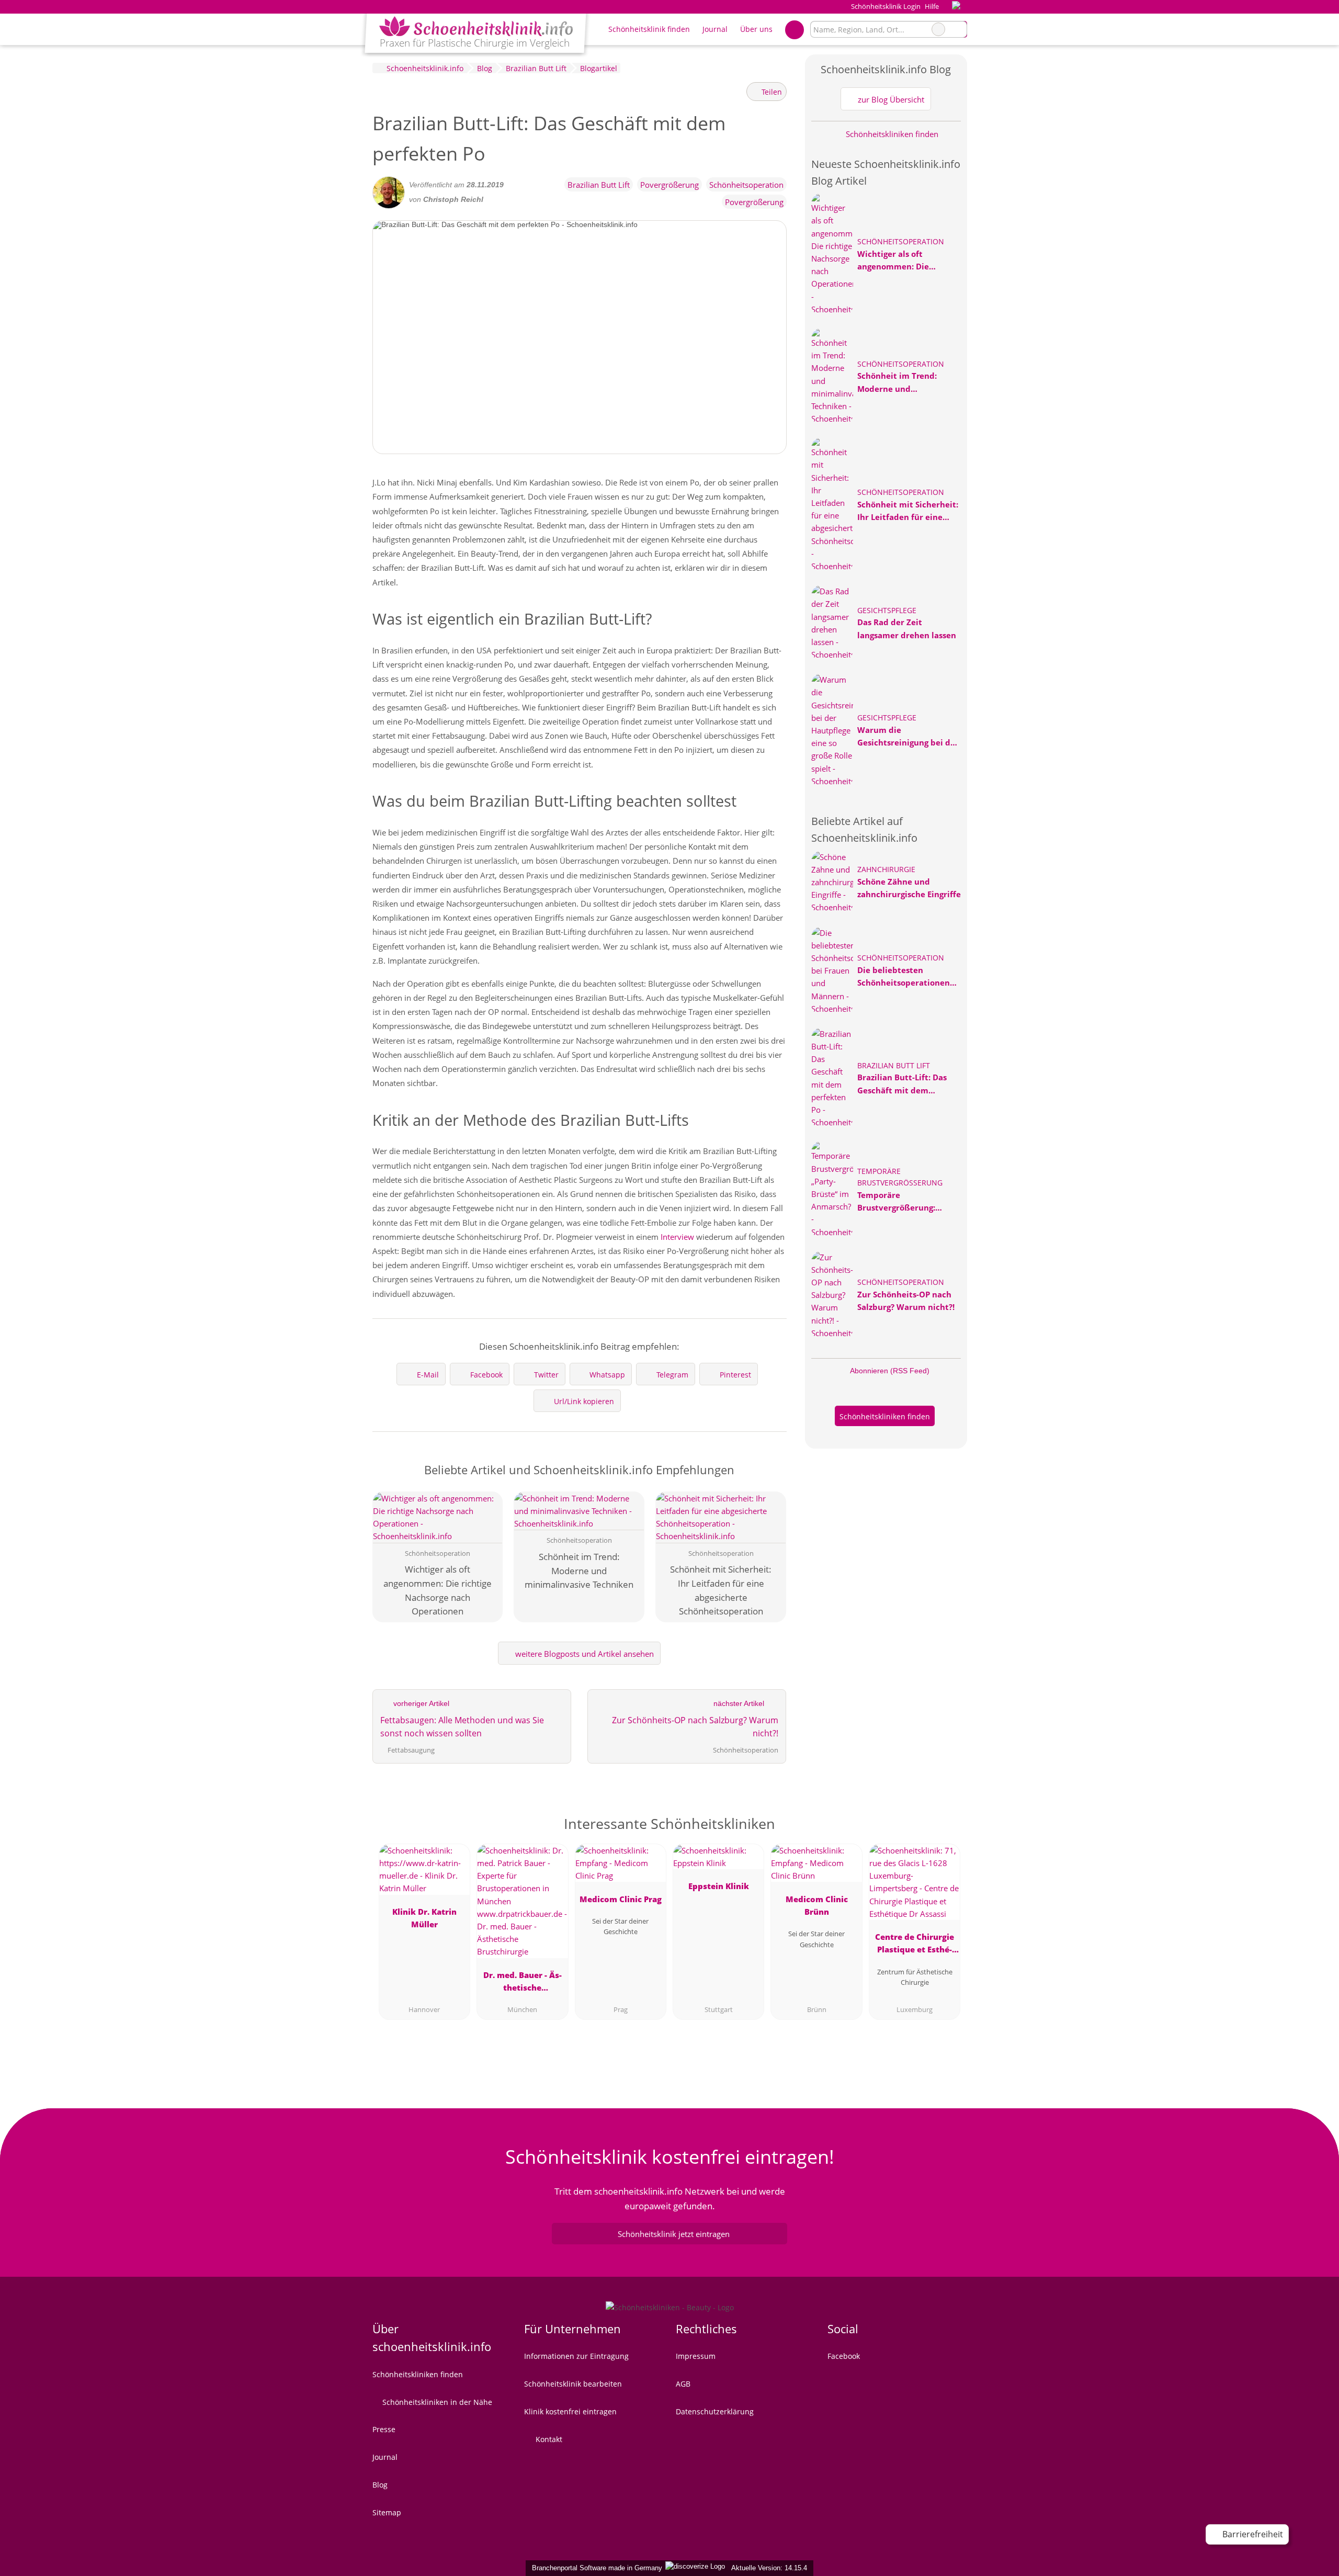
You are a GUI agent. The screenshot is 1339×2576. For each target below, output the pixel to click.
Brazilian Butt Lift (599, 185)
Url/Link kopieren (584, 1401)
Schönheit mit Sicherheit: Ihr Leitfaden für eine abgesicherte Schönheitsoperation (908, 511)
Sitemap (387, 2512)
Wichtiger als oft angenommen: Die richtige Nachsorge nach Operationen (905, 261)
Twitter (546, 1375)
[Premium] (946, 1827)
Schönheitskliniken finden (891, 134)
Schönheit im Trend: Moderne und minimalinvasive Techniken (897, 382)
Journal (715, 29)
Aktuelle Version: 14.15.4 (769, 2568)
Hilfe (932, 6)
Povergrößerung (669, 185)
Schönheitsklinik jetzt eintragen (674, 2234)
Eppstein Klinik (719, 1886)
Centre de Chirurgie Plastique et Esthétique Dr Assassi (915, 1945)
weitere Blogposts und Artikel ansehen (583, 1654)
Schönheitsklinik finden (649, 29)
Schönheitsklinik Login (885, 6)
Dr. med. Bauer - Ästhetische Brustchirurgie (523, 1983)
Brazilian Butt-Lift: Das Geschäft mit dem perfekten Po (902, 1084)
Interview (677, 1237)
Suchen (959, 29)
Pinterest (735, 1375)
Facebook (486, 1375)
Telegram (672, 1375)
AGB (683, 2384)
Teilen (771, 92)
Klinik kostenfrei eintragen (570, 2411)
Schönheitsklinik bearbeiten (573, 2384)
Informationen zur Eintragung (576, 2356)
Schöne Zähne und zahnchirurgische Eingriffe (909, 888)
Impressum (696, 2356)
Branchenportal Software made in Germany (595, 2568)
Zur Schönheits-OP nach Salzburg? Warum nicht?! (906, 1301)
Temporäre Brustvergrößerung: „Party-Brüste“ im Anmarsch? (896, 1202)
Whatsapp (607, 1375)
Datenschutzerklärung (715, 2411)
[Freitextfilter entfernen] (938, 29)
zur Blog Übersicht (890, 99)
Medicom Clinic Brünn (817, 1905)
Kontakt (548, 2439)
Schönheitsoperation (746, 185)
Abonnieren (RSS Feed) (890, 1371)
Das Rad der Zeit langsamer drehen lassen (907, 628)
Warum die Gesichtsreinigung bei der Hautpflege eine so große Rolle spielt (908, 737)
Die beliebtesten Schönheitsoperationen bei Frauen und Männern (906, 977)
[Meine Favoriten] (794, 29)
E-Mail (428, 1375)
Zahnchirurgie (886, 869)
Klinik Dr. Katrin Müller (424, 1918)
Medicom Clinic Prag (621, 1899)
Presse (384, 2429)
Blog (380, 2485)
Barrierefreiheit (1252, 2534)
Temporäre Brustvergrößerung (900, 1177)
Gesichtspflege (887, 610)
